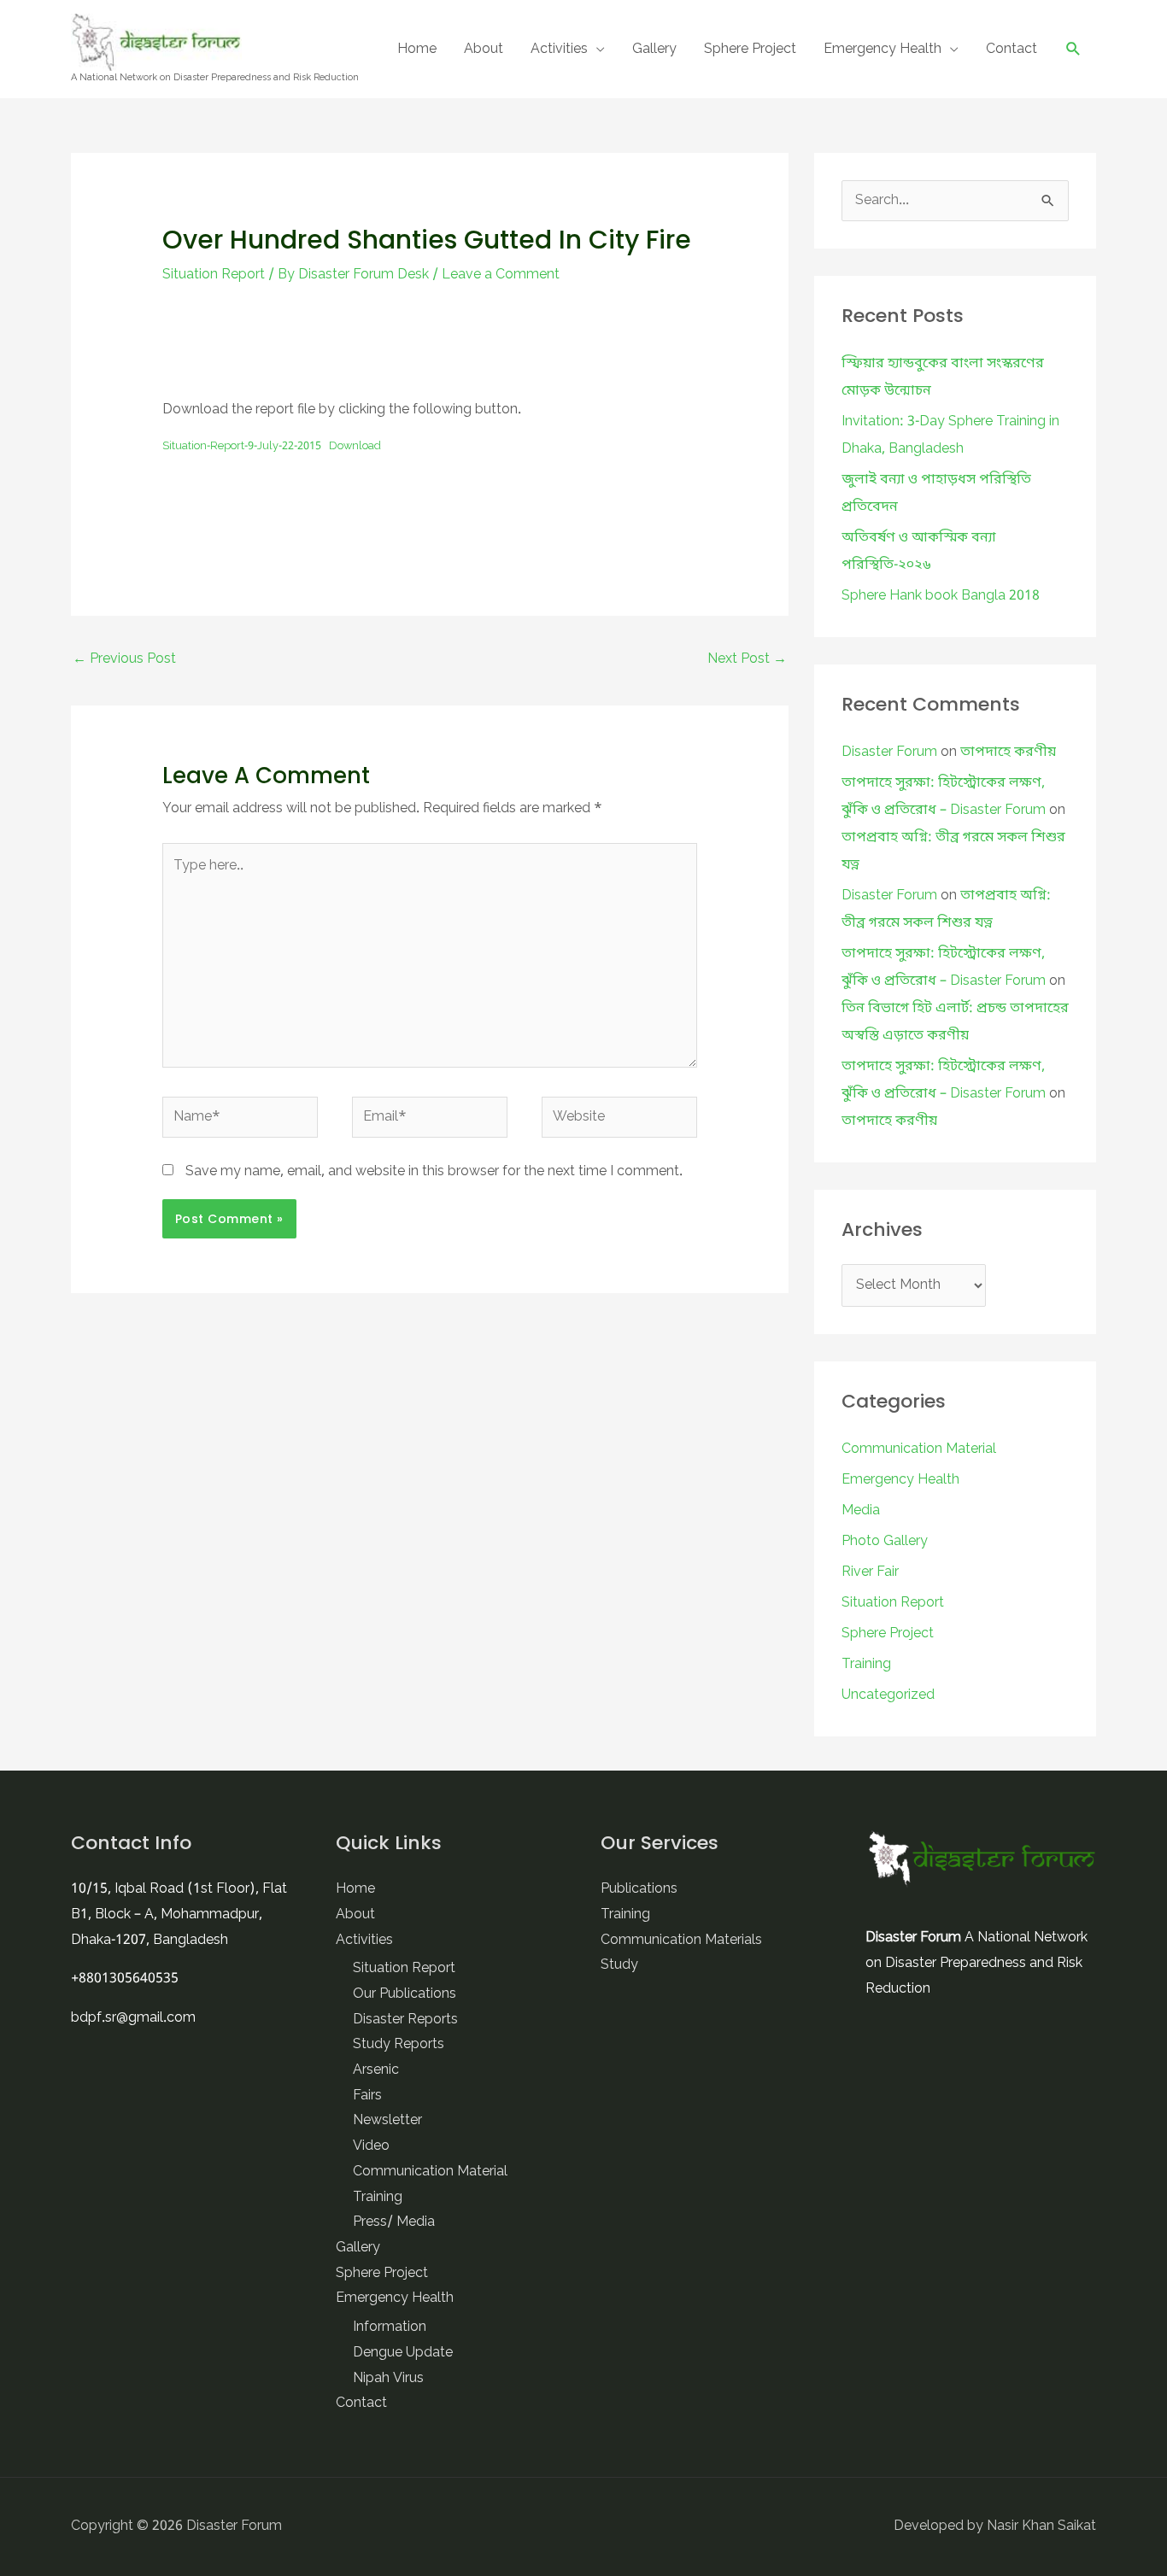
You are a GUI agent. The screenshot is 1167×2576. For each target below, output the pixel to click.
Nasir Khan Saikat (1041, 2526)
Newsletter (387, 2121)
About (484, 50)
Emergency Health (883, 50)
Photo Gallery (885, 1542)
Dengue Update (403, 2353)
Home (417, 50)
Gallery (654, 50)
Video (371, 2146)
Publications (639, 1889)
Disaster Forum (889, 752)
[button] (1073, 49)
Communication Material (919, 1449)
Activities (559, 50)
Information (390, 2327)
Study (619, 1965)
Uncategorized (888, 1695)
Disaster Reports (405, 2020)
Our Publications (405, 1994)
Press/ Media (394, 2222)
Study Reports (399, 2045)
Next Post (747, 659)
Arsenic (376, 2070)
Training (866, 1665)
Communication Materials (681, 1941)
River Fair (870, 1572)
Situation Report (214, 275)
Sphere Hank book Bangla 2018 (941, 596)
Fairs (367, 2096)
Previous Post (124, 659)
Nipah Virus (388, 2379)
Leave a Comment (501, 275)
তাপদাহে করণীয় (1008, 752)
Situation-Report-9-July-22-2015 (242, 446)
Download (355, 446)
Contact (1012, 50)
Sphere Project (750, 50)
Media (861, 1511)
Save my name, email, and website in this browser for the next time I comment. (434, 1172)
